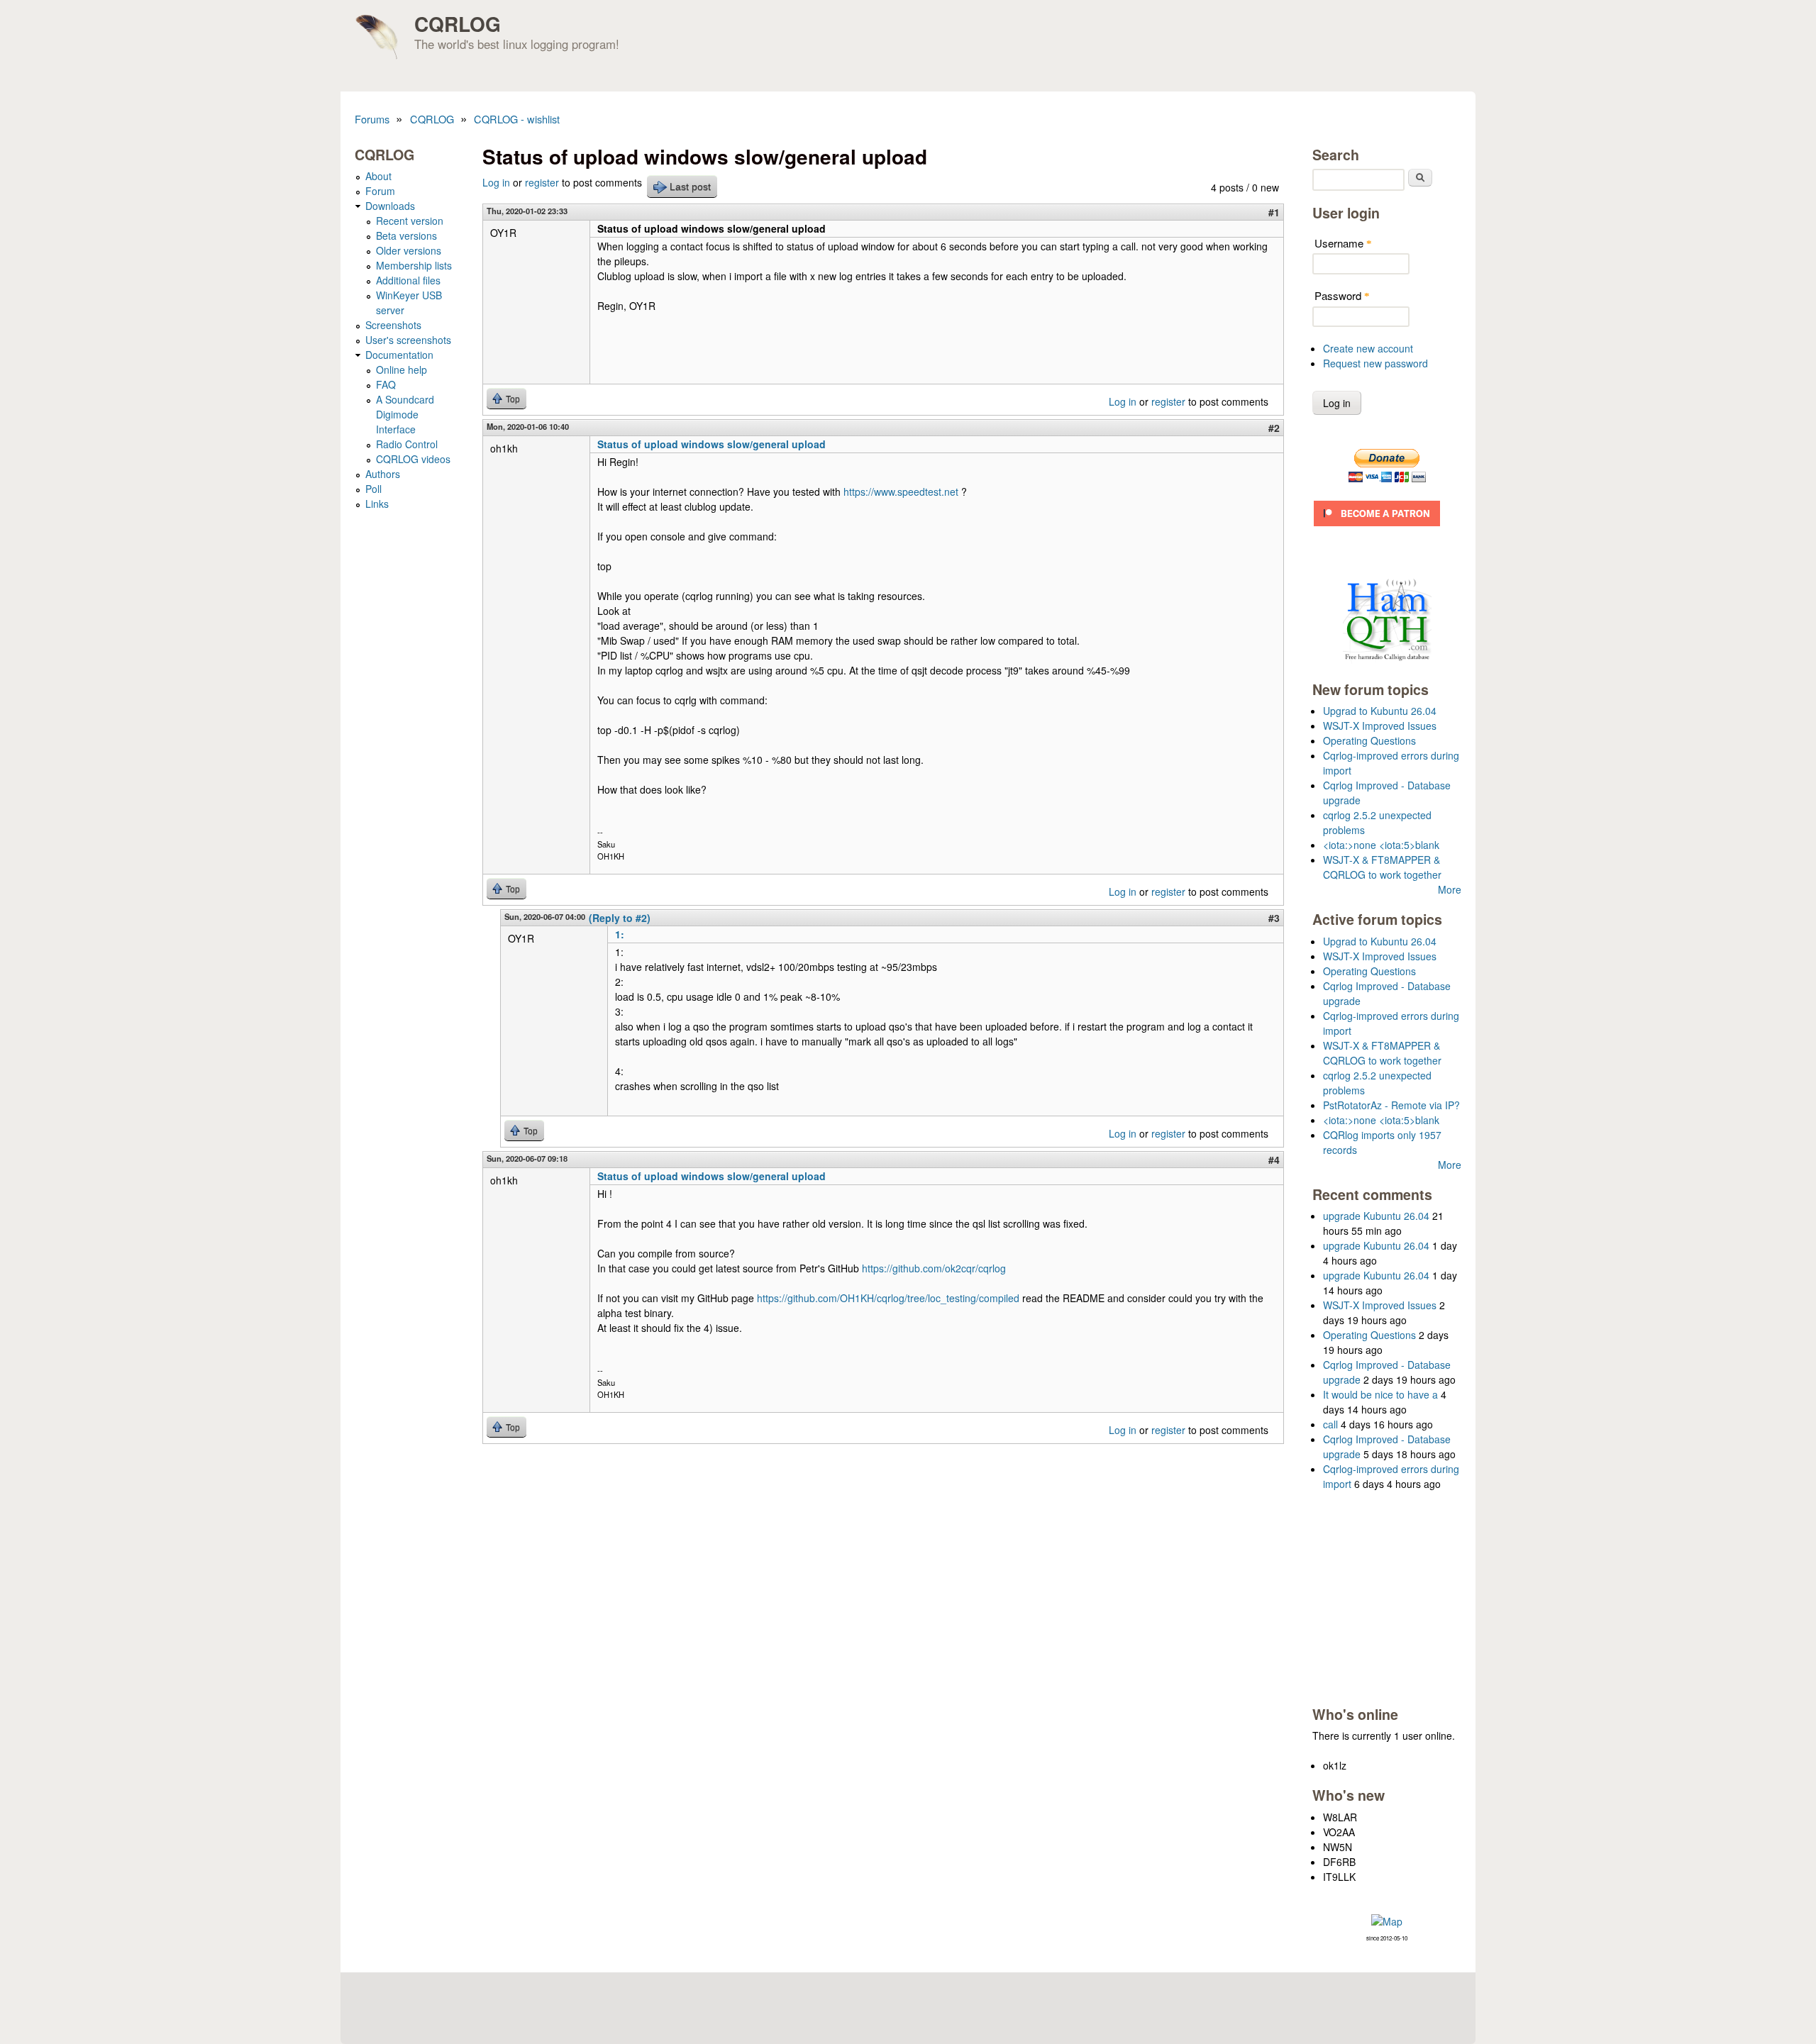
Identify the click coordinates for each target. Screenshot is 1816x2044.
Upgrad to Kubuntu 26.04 (1380, 711)
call (1330, 1424)
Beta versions (406, 235)
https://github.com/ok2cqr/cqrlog (934, 1268)
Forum (380, 191)
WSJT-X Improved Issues (1380, 726)
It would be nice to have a (1380, 1394)
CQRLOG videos (413, 459)
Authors (383, 474)
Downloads (390, 206)
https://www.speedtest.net (901, 491)
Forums (372, 119)
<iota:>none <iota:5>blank (1381, 845)
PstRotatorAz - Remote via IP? (1391, 1105)
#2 (1274, 428)
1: (620, 934)
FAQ (386, 384)
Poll (373, 489)
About (378, 176)
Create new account (1368, 348)
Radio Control (407, 444)
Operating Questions (1369, 740)
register (542, 182)
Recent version (410, 221)
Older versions (409, 250)
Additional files (408, 280)
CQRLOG (458, 24)
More (1450, 889)
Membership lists (414, 265)
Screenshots (393, 325)
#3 (1274, 918)
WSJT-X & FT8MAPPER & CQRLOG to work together (1382, 867)
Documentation (399, 355)
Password (1342, 295)
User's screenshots (408, 340)
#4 (1274, 1160)
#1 (1274, 212)
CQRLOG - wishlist (517, 119)
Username (1343, 243)
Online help (402, 370)
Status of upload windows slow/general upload (712, 444)
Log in (496, 182)
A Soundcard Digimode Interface (405, 414)
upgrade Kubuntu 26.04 (1376, 1216)
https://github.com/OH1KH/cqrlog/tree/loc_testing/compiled (888, 1298)
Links (377, 504)
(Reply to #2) (620, 918)
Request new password (1375, 363)
